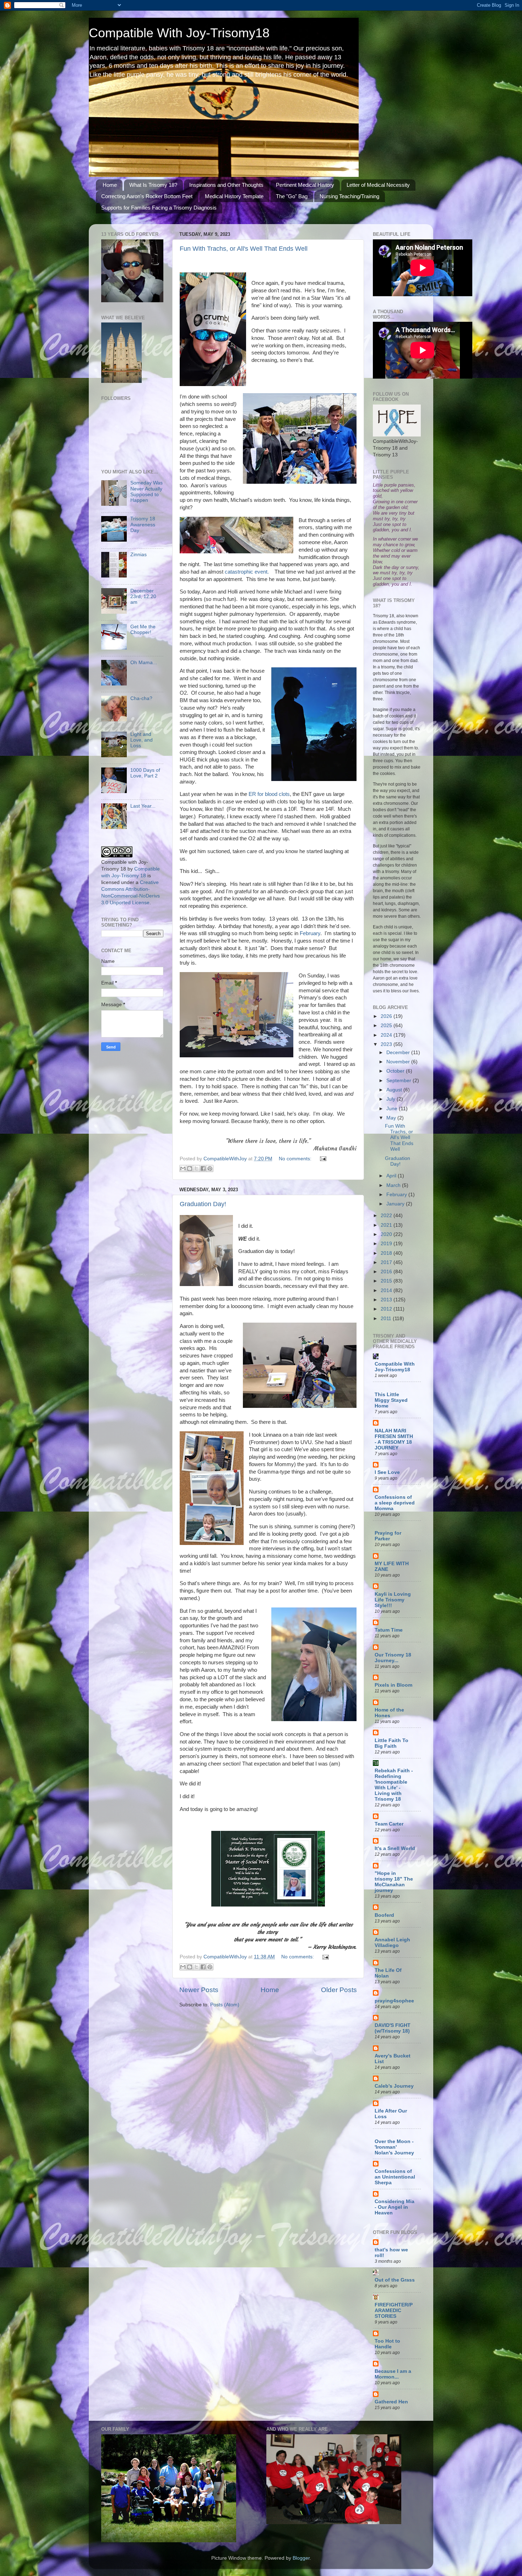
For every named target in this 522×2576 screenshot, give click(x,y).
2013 (387, 1300)
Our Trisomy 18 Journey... (393, 1658)
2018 (387, 1253)
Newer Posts (199, 1990)
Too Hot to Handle (387, 2344)
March (394, 1185)
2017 (387, 1262)
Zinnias (138, 555)
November (399, 1062)
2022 (387, 1216)
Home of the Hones (389, 1713)
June (393, 1109)
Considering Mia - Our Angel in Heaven (395, 2207)
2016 (387, 1272)
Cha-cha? (141, 698)
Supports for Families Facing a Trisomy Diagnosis (159, 208)
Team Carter (389, 1824)
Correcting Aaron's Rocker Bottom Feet (147, 196)
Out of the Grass (395, 2280)
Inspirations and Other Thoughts (226, 185)
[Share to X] (196, 1168)
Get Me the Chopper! (143, 630)
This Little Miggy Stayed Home (391, 1400)
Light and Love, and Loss (142, 740)
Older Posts (339, 1990)
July (391, 1099)
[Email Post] (322, 1159)
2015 (387, 1281)
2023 (387, 1044)
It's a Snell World (395, 1848)
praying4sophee (394, 2001)
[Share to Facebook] (203, 1168)
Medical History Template (234, 196)
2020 (387, 1234)
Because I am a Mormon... (393, 2374)
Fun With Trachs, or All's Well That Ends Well (244, 249)
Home (110, 185)
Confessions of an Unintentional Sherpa (395, 2177)
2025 (387, 1026)
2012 (387, 1309)
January (396, 1204)
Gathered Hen (391, 2402)
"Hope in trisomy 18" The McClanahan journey (394, 1882)
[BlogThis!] (190, 1168)
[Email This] (183, 1168)
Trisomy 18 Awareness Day (143, 524)
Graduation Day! (203, 1204)
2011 (387, 1319)
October (396, 1071)
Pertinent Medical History (305, 185)
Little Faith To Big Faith (391, 1743)
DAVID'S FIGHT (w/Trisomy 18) (393, 2028)
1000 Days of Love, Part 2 (145, 773)
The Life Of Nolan (388, 1973)
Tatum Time (389, 1630)
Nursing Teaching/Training (349, 196)
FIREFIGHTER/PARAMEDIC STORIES (394, 2311)
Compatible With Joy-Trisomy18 (179, 33)
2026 (387, 1016)
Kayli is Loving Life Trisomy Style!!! (393, 1600)
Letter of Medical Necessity (378, 185)
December (399, 1053)
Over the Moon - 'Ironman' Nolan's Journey (394, 2147)
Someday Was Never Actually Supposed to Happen (146, 492)
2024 (387, 1035)
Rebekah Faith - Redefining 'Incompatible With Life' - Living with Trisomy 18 (394, 1785)
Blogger (301, 2558)
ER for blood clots (269, 794)
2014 (387, 1290)
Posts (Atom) (225, 2005)
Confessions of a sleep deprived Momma (395, 1503)
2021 (387, 1225)
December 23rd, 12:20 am (143, 596)
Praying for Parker (388, 1536)
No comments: (296, 1159)
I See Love (387, 1472)
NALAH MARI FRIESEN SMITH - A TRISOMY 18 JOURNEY (394, 1439)
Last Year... (143, 806)
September (399, 1081)
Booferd (384, 1915)
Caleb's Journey (394, 2086)
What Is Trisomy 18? (153, 185)
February (310, 933)
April (392, 1176)
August (395, 1090)
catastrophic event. (247, 572)
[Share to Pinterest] (210, 1168)
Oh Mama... (144, 663)
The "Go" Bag (292, 196)
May (392, 1118)
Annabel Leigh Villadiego (392, 1943)
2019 (387, 1244)
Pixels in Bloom (393, 1685)
